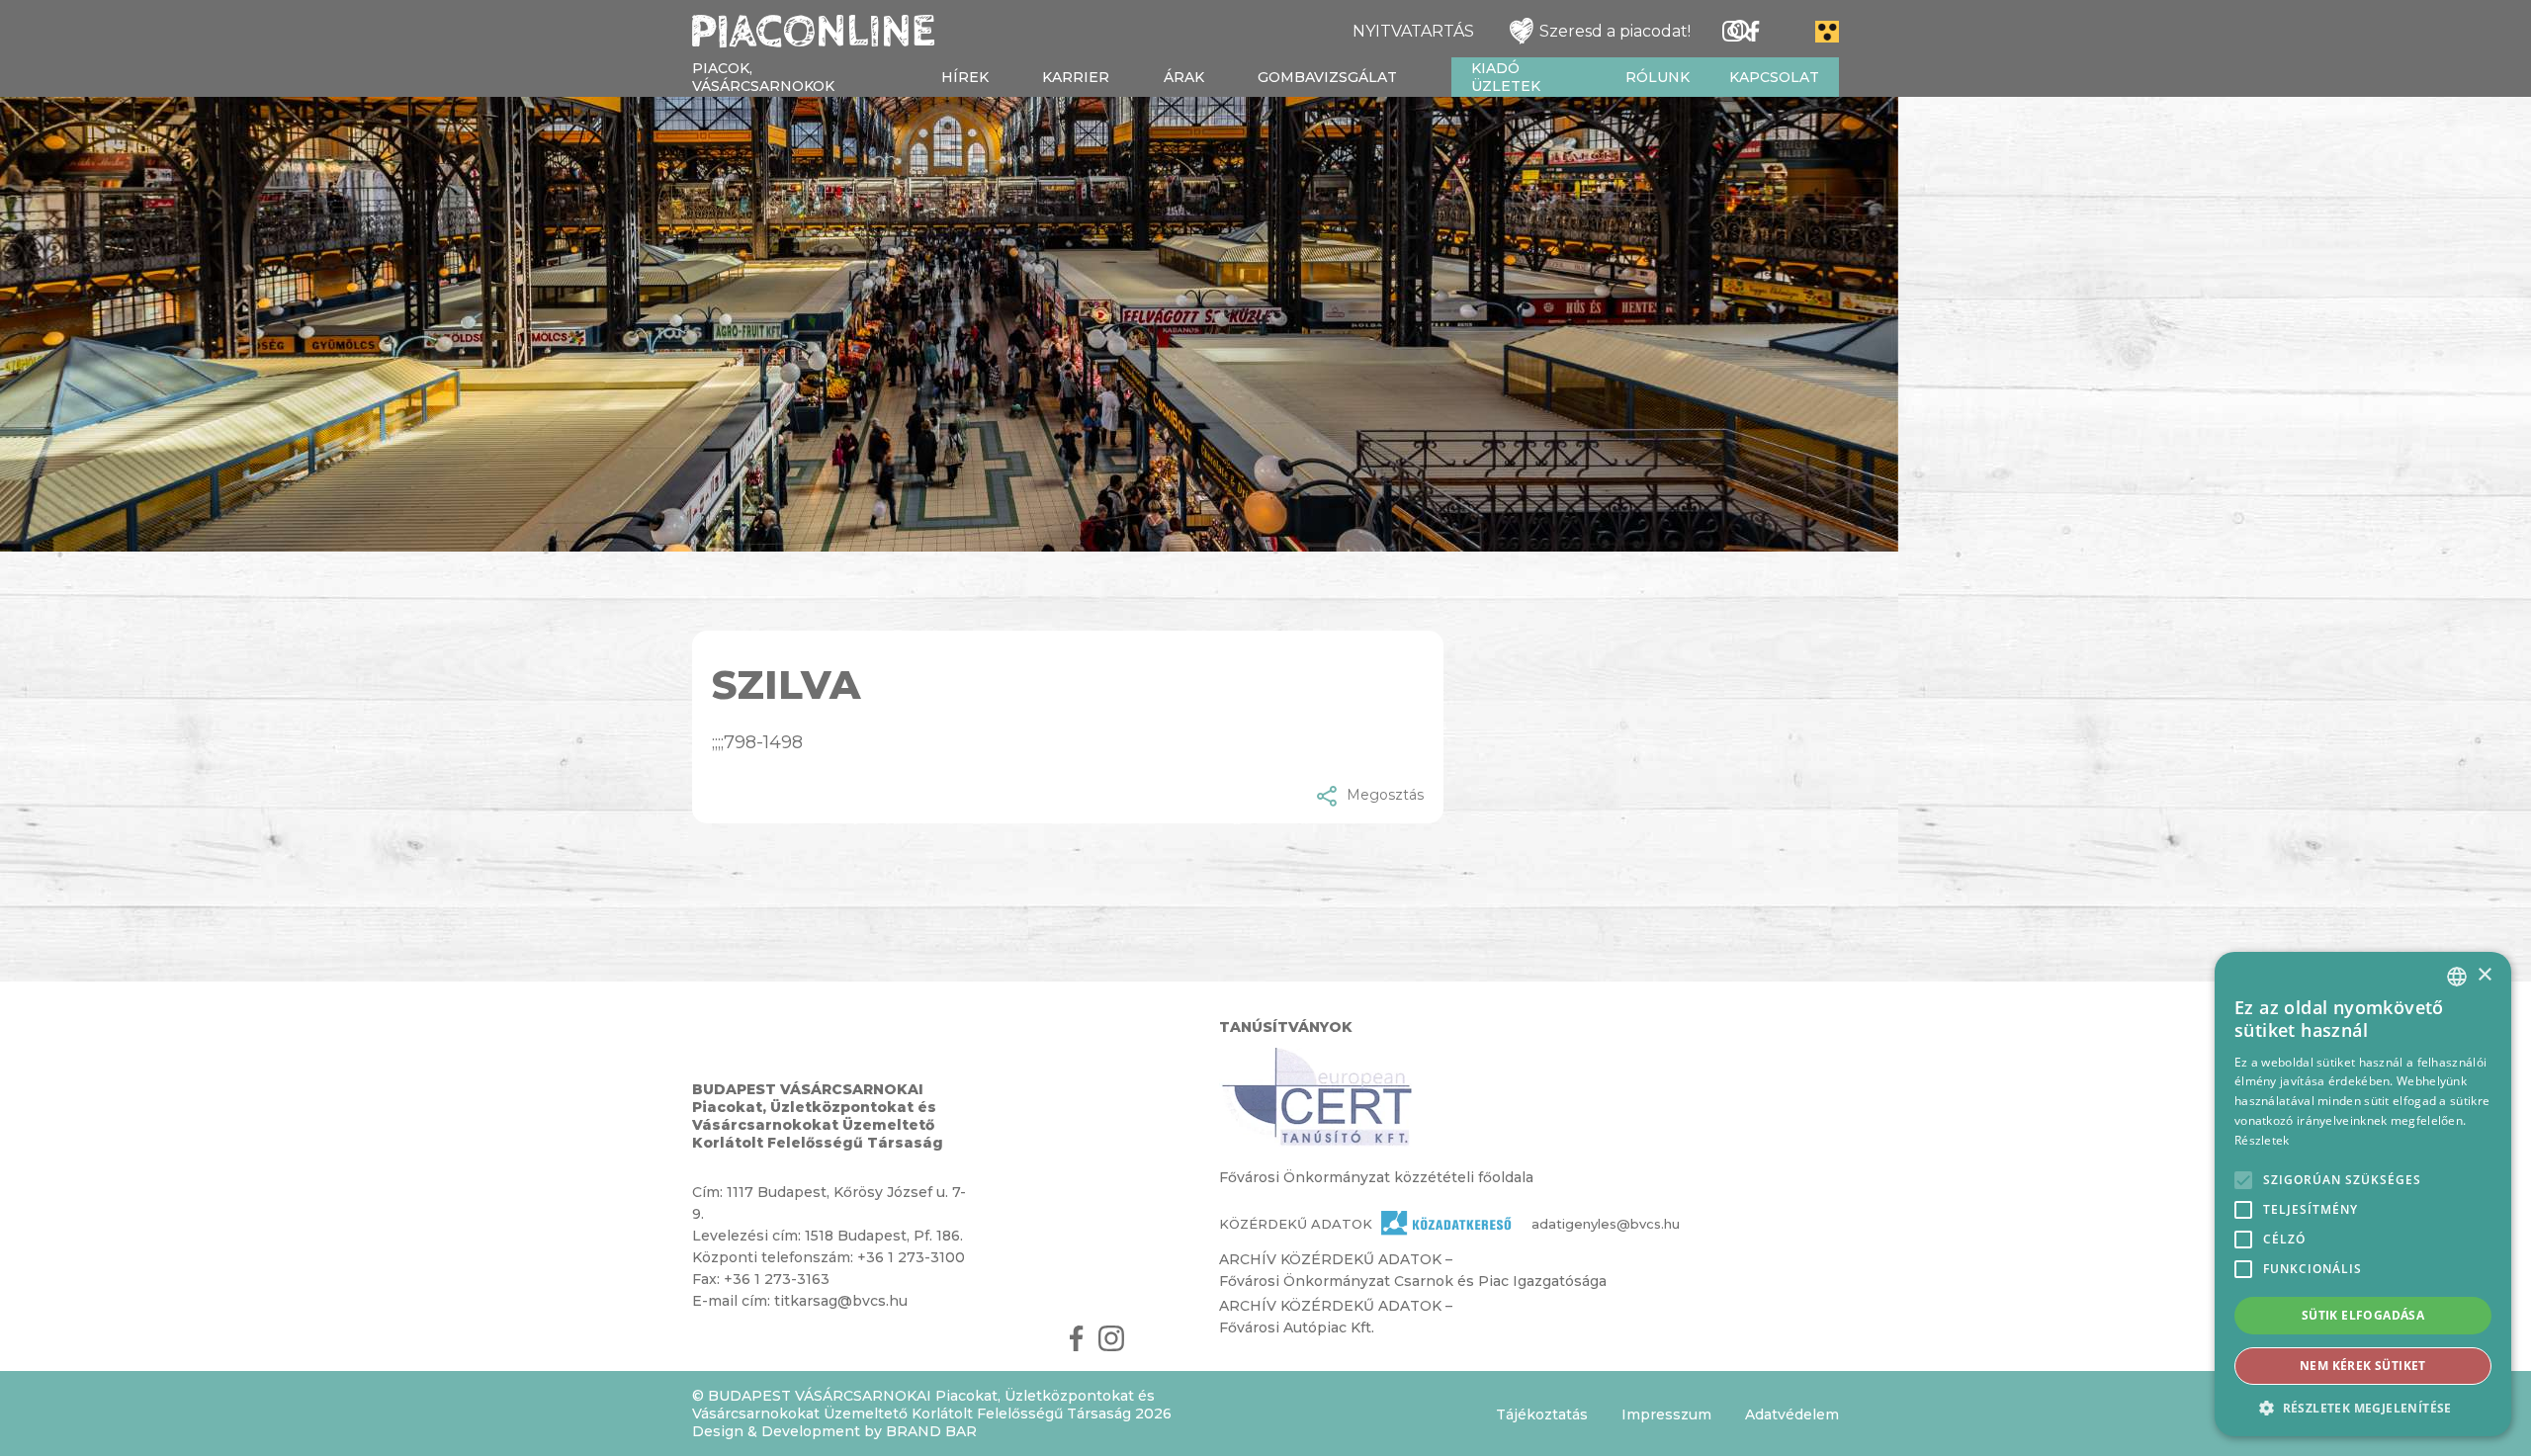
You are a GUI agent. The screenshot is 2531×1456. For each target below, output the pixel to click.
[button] (2363, 1407)
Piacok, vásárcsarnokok (763, 77)
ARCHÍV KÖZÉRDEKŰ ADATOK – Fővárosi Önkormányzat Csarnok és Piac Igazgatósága (1413, 1270)
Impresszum (1666, 1414)
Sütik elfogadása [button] (2363, 1315)
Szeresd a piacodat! (1615, 31)
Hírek (965, 77)
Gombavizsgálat (1327, 77)
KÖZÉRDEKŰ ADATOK (1296, 1224)
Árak (1184, 77)
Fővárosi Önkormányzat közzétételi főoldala (1376, 1177)
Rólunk (1658, 77)
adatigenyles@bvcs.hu (1571, 1224)
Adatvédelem (1792, 1414)
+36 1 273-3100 (911, 1257)
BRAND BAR (931, 1431)
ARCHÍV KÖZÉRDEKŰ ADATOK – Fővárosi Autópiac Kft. (1336, 1317)
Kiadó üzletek (1506, 77)
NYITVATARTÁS (1413, 31)
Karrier (1076, 77)
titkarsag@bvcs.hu (841, 1301)
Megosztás (1385, 795)
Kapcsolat (1774, 77)
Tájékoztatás (1542, 1414)
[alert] (2363, 1194)
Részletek (2262, 1140)
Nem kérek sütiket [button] (2363, 1366)
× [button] (2484, 975)
